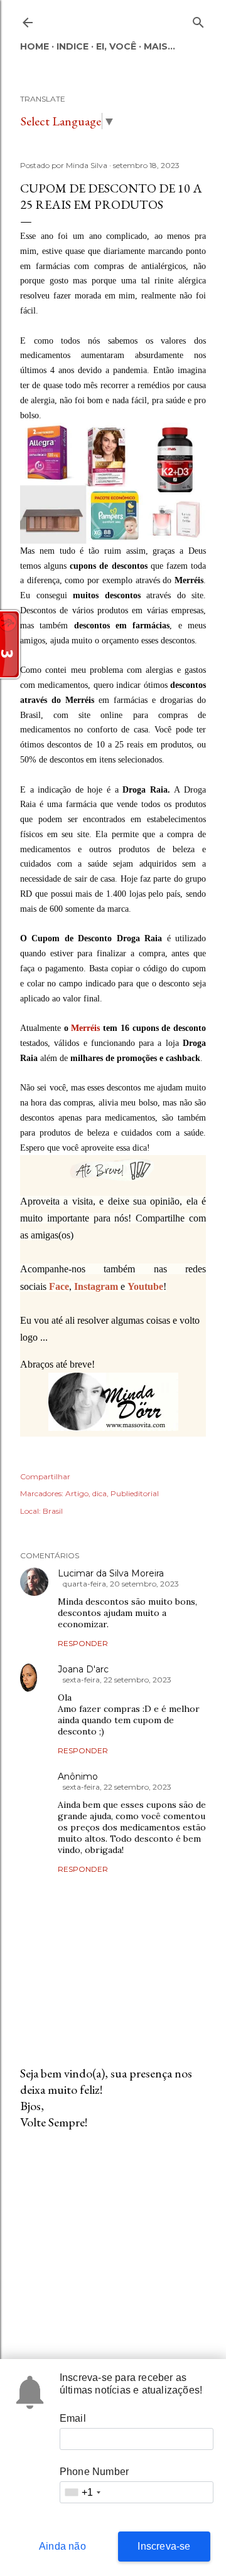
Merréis (85, 1028)
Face (59, 1286)
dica (100, 1493)
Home (35, 46)
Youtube (145, 1286)
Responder (83, 1643)
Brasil (53, 1511)
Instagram (96, 1286)
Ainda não (62, 2546)
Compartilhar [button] (45, 1476)
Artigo (77, 1493)
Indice (73, 46)
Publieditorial (135, 1493)
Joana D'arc (83, 1669)
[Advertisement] (113, 2240)
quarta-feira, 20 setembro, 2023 (121, 1584)
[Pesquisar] (198, 20)
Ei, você (116, 46)
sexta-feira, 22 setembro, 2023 (117, 1680)
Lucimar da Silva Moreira (111, 1573)
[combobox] (82, 2492)
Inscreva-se (164, 2546)
